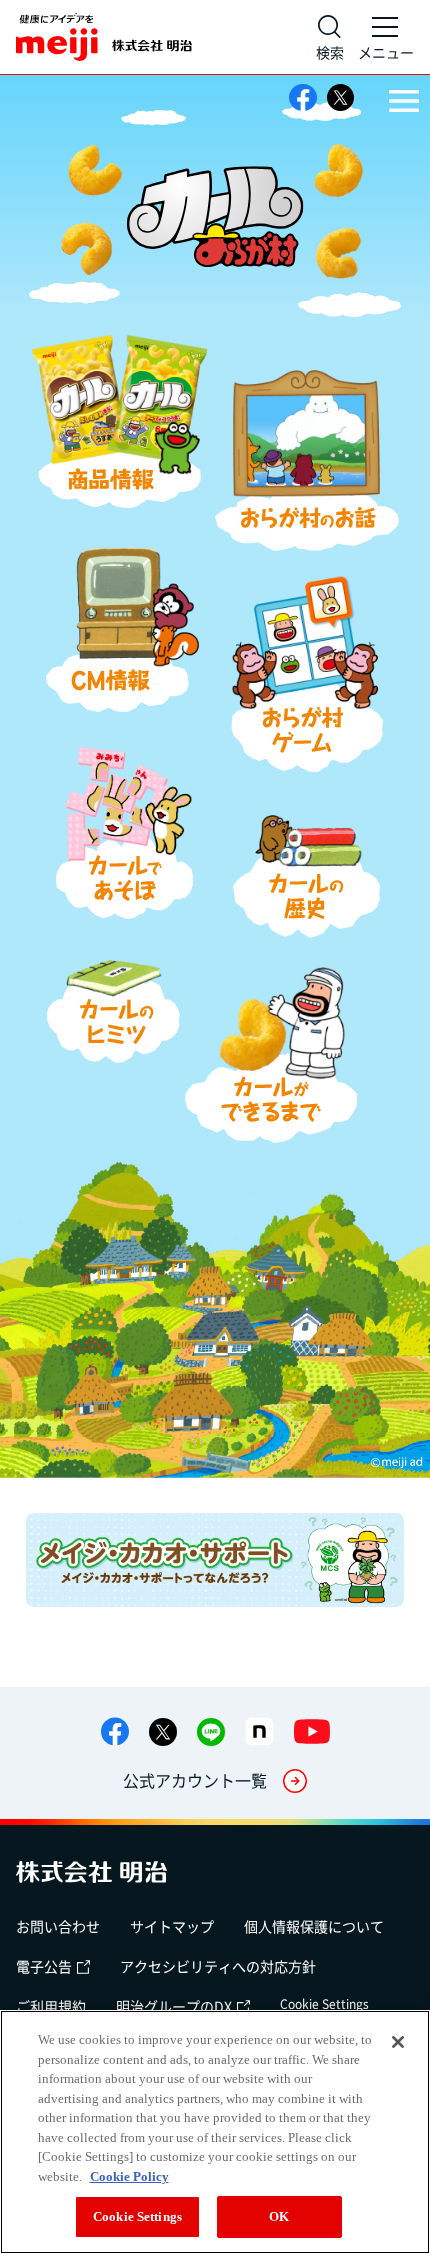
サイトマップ (172, 1926)
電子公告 (44, 1966)
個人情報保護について (314, 1926)
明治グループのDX (174, 2006)
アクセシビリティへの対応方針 (218, 1966)
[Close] (398, 2042)
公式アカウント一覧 (195, 1780)
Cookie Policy (129, 2176)
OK (279, 2216)
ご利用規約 (51, 2006)
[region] (215, 2132)
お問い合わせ (58, 1926)
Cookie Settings (324, 2004)
